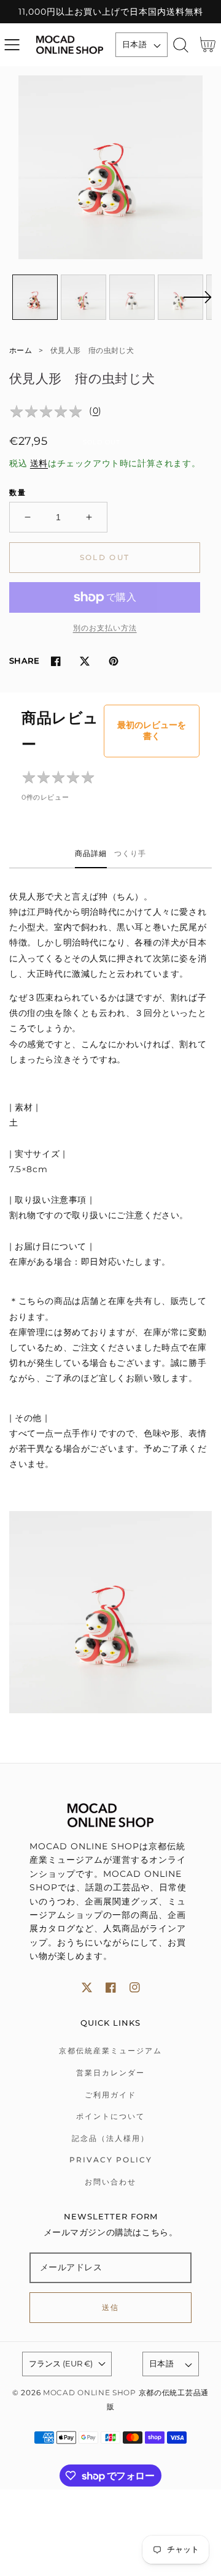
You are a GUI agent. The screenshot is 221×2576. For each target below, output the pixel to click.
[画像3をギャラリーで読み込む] (132, 297)
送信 (111, 2307)
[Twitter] (84, 661)
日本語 (134, 44)
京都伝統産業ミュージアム (110, 2051)
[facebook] (111, 1987)
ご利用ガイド (110, 2095)
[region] (110, 12)
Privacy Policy (111, 2160)
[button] (12, 45)
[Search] (181, 45)
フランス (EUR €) (61, 2363)
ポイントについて (110, 2116)
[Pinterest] (113, 661)
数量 (18, 492)
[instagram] (135, 1987)
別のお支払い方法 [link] (105, 628)
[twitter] (87, 1987)
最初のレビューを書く (152, 730)
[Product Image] (110, 167)
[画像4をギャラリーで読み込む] (180, 297)
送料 (39, 463)
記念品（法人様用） (110, 2138)
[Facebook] (56, 661)
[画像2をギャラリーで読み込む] (83, 297)
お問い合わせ (110, 2182)
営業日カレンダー (110, 2073)
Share (24, 661)
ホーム (21, 350)
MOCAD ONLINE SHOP (90, 2393)
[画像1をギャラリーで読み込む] (35, 297)
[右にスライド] (197, 305)
